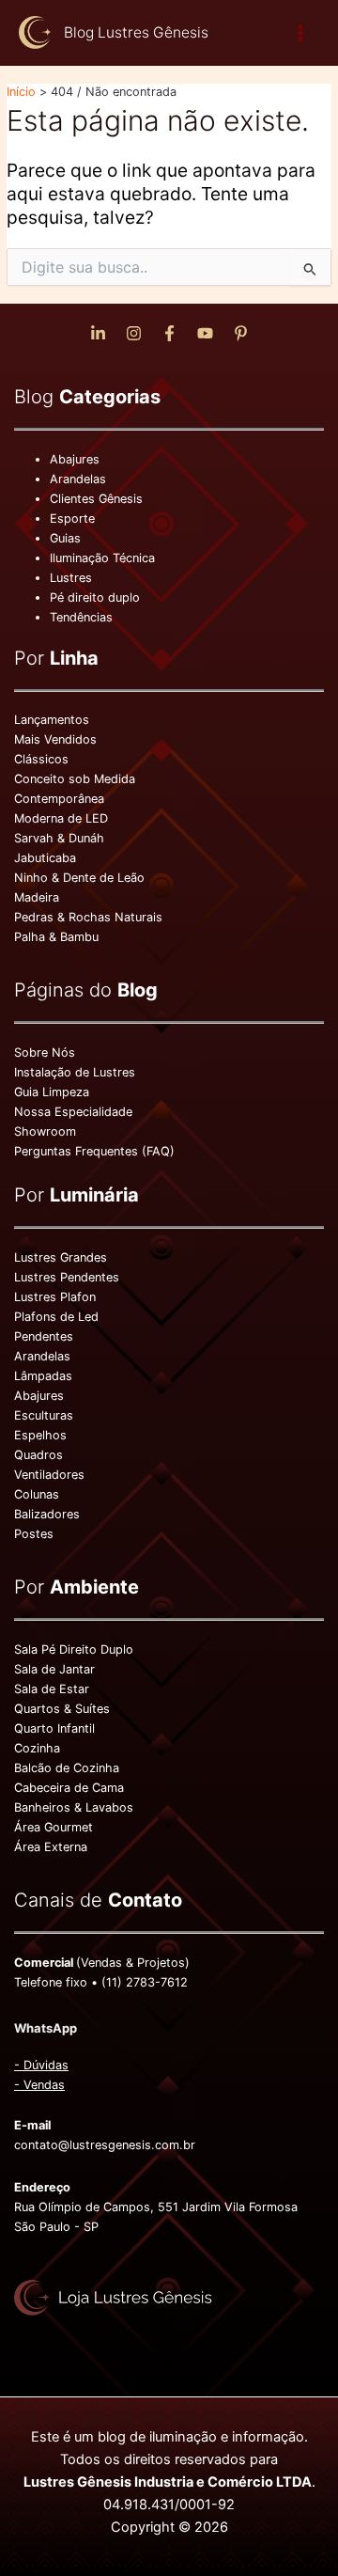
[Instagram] (134, 333)
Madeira (37, 897)
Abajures (75, 459)
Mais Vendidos (55, 739)
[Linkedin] (98, 333)
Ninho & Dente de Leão (79, 878)
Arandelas (78, 479)
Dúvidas (46, 2065)
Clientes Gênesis (96, 499)
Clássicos (41, 759)
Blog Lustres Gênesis (136, 32)
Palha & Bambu (56, 937)
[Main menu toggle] (301, 32)
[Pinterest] (241, 333)
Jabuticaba (45, 858)
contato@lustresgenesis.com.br (105, 2145)
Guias (65, 538)
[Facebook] (169, 333)
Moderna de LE (57, 818)
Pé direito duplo (95, 597)
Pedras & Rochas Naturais (88, 917)
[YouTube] (205, 333)
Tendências (81, 617)
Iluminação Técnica (102, 558)
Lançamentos (52, 720)
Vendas (44, 2085)
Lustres (71, 578)
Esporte (72, 518)
